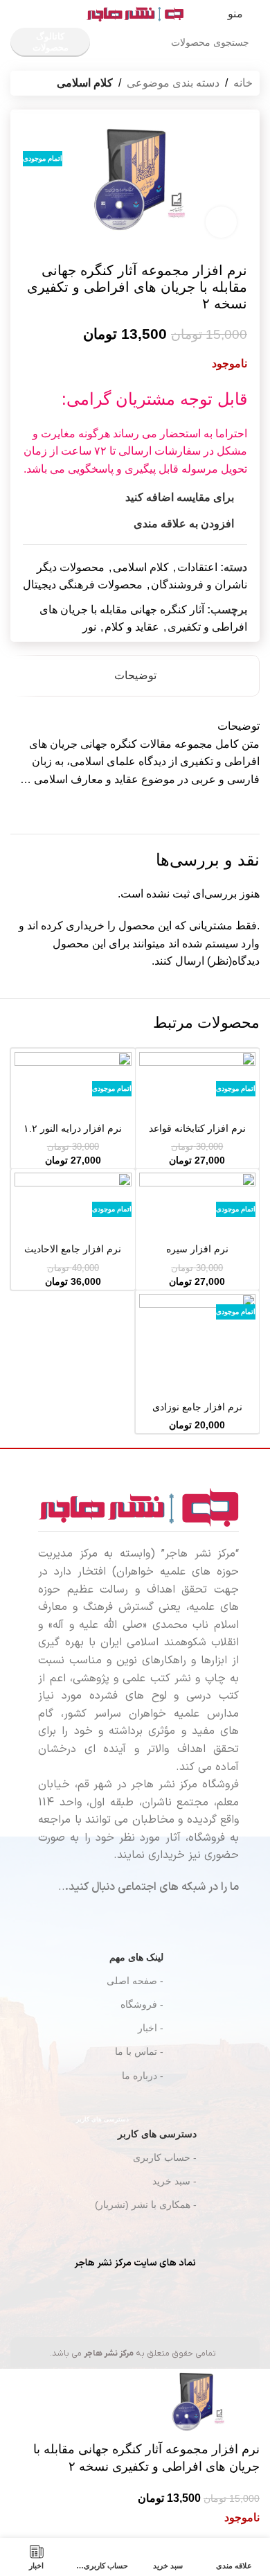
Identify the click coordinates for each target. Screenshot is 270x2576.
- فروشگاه (142, 2004)
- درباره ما (143, 2076)
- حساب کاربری (165, 2157)
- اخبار (151, 2028)
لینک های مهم (136, 1957)
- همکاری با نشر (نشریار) (146, 2205)
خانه (243, 83)
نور (89, 627)
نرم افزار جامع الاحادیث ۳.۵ (73, 1255)
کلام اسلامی (85, 83)
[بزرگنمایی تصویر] (221, 222)
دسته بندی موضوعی (173, 83)
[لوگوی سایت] (135, 13)
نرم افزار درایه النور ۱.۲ (73, 1128)
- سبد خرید (174, 2181)
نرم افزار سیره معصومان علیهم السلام (197, 1255)
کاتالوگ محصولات (51, 42)
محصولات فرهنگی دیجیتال (83, 585)
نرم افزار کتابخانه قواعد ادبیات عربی (197, 1134)
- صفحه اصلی (135, 1981)
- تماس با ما (139, 2051)
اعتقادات (197, 567)
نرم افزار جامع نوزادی (197, 1407)
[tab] (135, 676)
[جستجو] (118, 42)
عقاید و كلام (132, 627)
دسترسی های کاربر (136, 2131)
